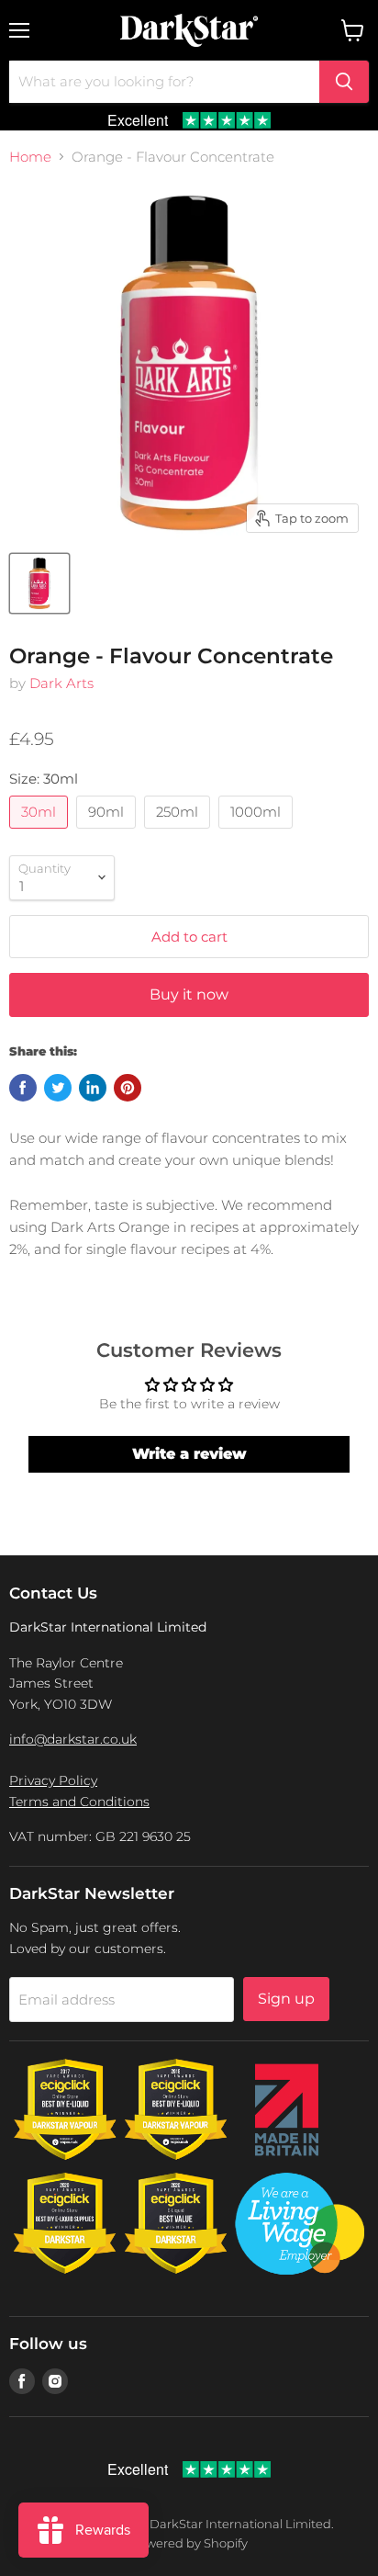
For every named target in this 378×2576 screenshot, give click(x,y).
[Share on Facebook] (23, 1088)
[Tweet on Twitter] (58, 1088)
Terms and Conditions (79, 1802)
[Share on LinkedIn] (93, 1088)
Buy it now (189, 994)
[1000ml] (258, 833)
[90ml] (108, 833)
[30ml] (41, 833)
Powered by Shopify (189, 2543)
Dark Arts (61, 683)
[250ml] (179, 833)
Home (30, 157)
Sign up (286, 1999)
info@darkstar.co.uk (73, 1739)
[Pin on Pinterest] (128, 1088)
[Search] (344, 82)
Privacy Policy (53, 1780)
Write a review (189, 1454)
